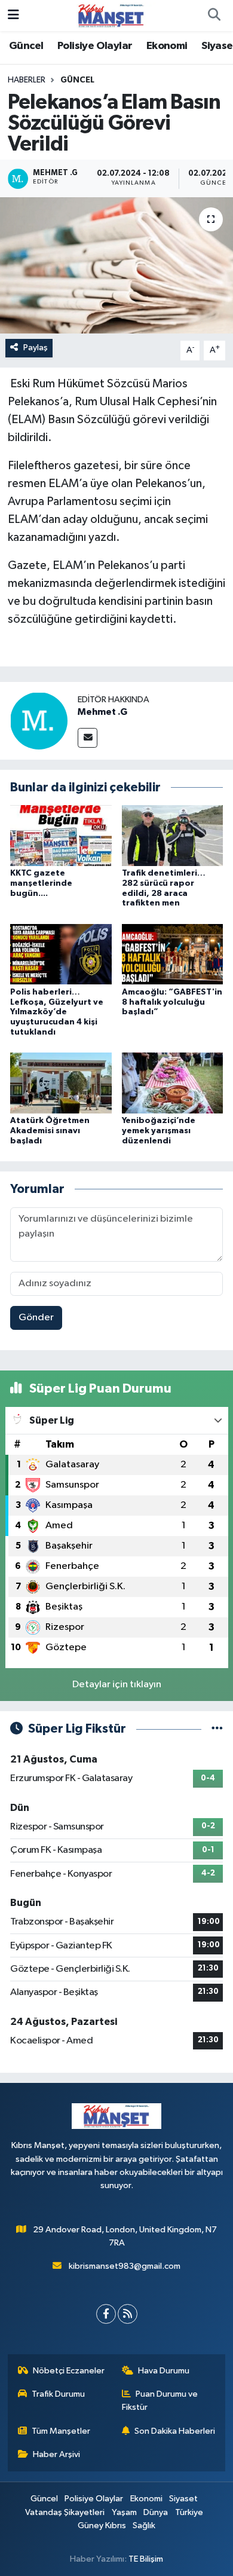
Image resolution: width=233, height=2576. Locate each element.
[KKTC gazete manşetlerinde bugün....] (61, 835)
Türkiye (189, 2512)
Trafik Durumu (58, 2394)
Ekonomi (167, 46)
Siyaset (183, 2499)
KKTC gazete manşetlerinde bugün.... (41, 883)
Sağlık (144, 2525)
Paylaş (36, 348)
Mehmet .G (102, 712)
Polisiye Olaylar (95, 46)
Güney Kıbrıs (102, 2525)
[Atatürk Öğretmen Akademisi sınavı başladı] (61, 1083)
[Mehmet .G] (39, 721)
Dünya (156, 2512)
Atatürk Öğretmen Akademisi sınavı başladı (50, 1131)
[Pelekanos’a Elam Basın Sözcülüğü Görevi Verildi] (116, 266)
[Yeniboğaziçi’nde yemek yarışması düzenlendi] (173, 1083)
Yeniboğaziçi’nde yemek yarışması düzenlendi (159, 1131)
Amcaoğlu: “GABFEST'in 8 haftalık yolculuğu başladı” (172, 1002)
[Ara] (214, 16)
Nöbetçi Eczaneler (69, 2371)
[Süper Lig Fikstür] (217, 1729)
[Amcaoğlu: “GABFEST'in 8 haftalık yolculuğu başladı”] (173, 954)
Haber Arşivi (56, 2454)
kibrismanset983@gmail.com (125, 2266)
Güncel (26, 46)
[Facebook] (106, 2314)
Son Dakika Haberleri (175, 2431)
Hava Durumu (164, 2371)
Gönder (36, 1318)
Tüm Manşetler (61, 2431)
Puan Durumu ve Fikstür (160, 2401)
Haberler (27, 80)
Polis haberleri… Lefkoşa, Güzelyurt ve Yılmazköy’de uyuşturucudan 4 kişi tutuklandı (57, 1012)
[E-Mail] (88, 738)
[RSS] (128, 2314)
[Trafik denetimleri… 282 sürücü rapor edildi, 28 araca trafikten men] (173, 835)
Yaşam (124, 2512)
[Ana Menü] (13, 15)
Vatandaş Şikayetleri (65, 2512)
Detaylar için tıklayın (117, 1685)
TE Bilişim (146, 2559)
